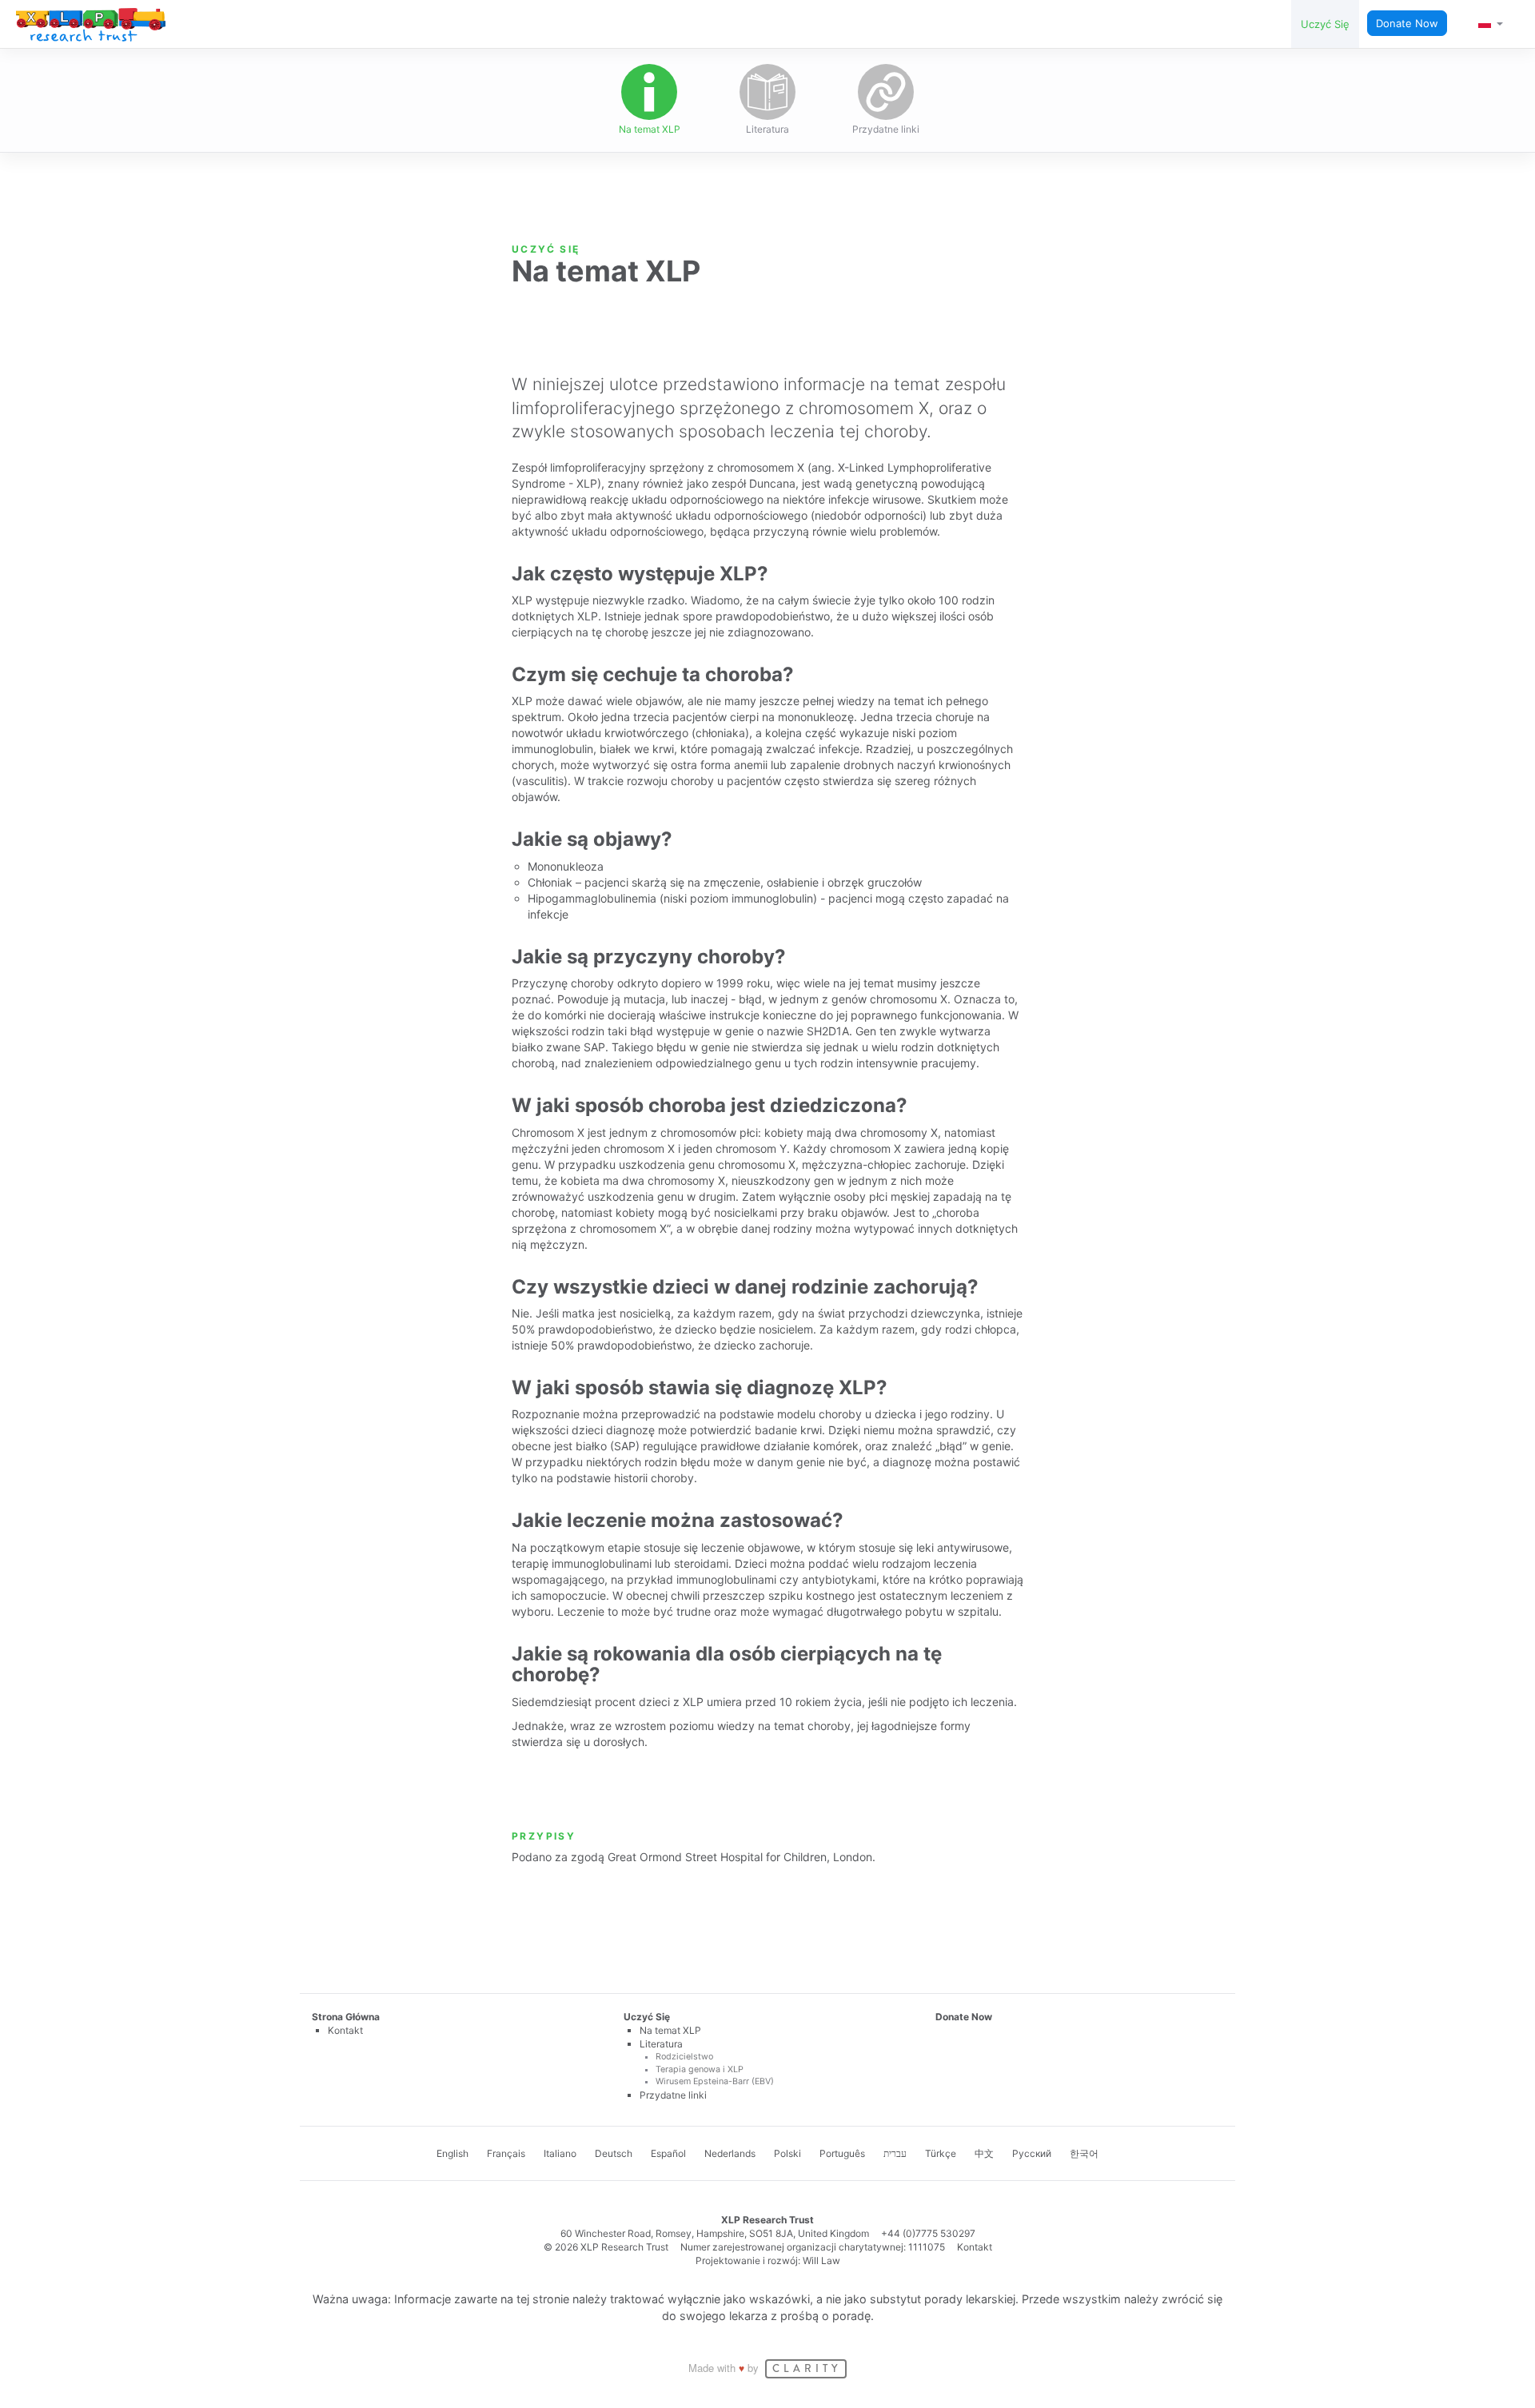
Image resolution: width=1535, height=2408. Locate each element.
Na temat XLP (650, 129)
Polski (787, 2153)
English (453, 2153)
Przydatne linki (886, 129)
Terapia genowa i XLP (700, 2069)
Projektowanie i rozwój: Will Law (768, 2260)
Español (668, 2153)
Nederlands (730, 2153)
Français (506, 2153)
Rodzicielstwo (684, 2057)
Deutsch (614, 2153)
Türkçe (941, 2153)
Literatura (767, 129)
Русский (1032, 2153)
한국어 (1084, 2153)
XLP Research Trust (91, 25)
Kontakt (345, 2030)
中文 (984, 2153)
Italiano (560, 2153)
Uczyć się (546, 249)
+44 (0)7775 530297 (928, 2233)
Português (842, 2153)
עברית (895, 2153)
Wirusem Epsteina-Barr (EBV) (715, 2081)
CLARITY (807, 2369)
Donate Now (1407, 23)
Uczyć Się (1325, 24)
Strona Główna (346, 2017)
